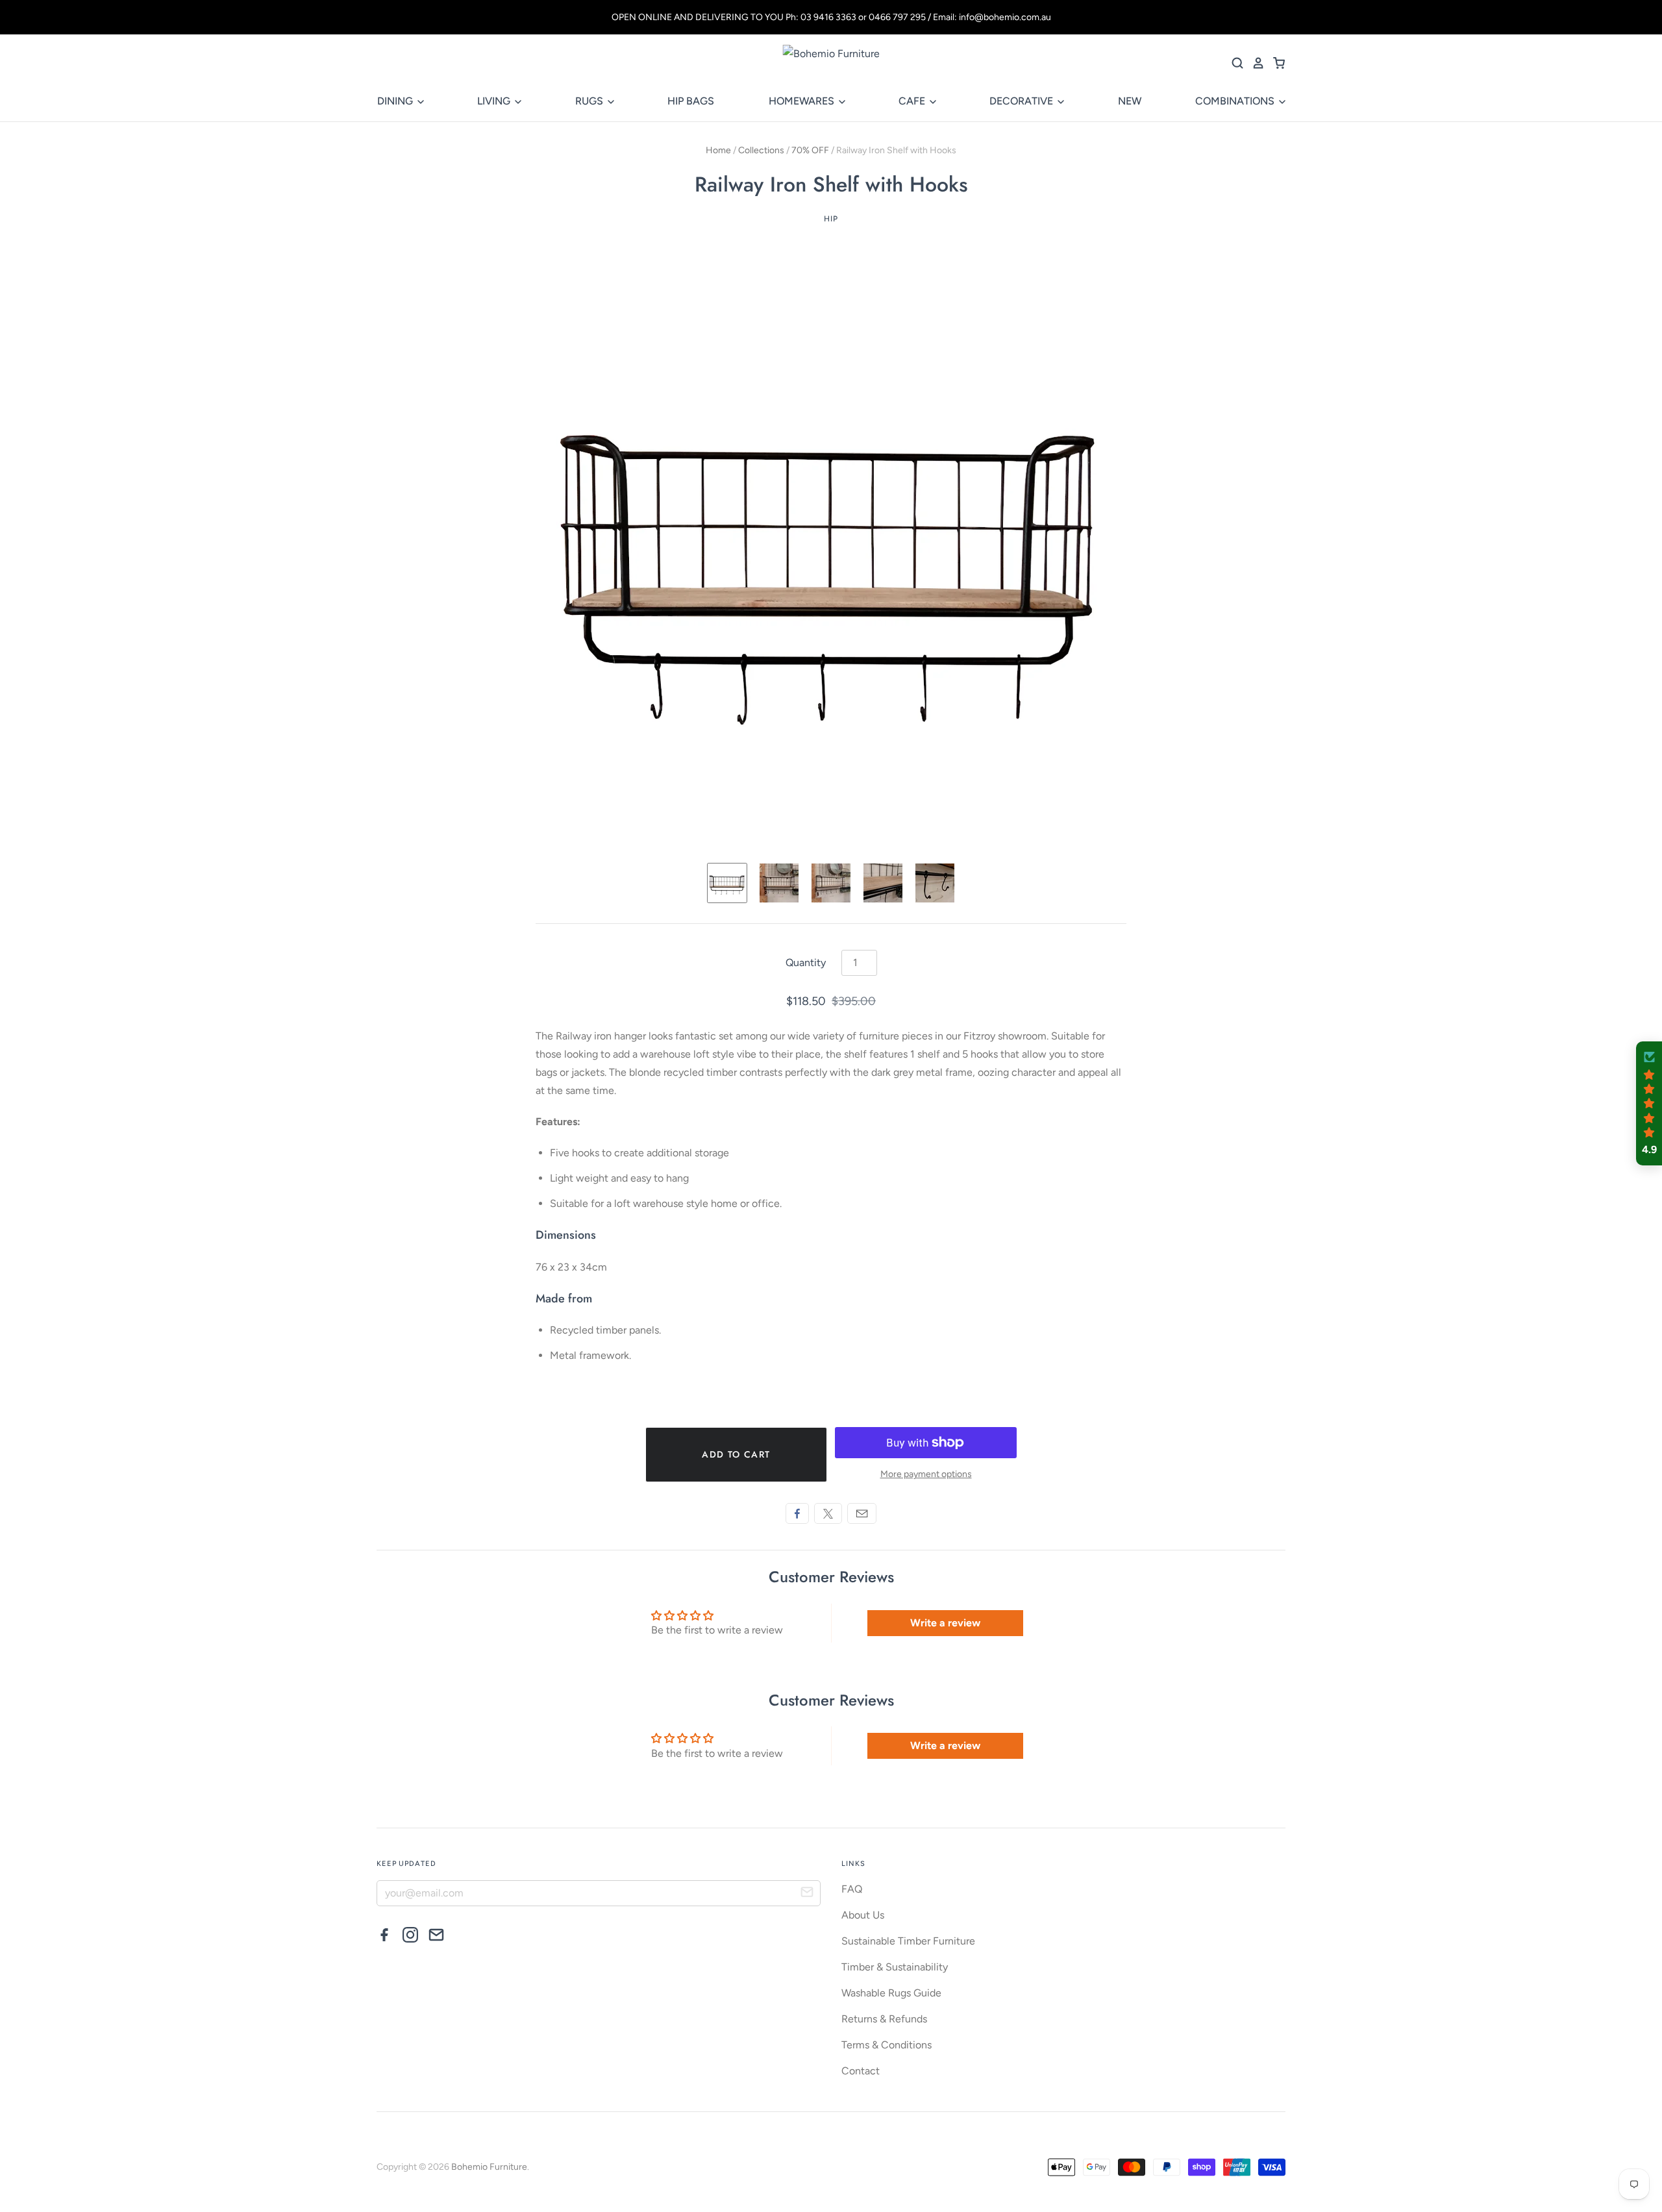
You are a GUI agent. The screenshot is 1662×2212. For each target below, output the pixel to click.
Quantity (806, 963)
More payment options (926, 1474)
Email (862, 1513)
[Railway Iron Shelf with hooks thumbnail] (727, 883)
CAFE (913, 101)
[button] (1649, 1104)
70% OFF (810, 150)
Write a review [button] (945, 1623)
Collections (761, 150)
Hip (831, 219)
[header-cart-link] (1275, 63)
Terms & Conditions (887, 2045)
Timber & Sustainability (895, 1967)
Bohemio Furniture (489, 2167)
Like (797, 1513)
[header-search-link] (1234, 63)
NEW (1130, 101)
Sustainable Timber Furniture (908, 1941)
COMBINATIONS (1236, 101)
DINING (396, 101)
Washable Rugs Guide (891, 1993)
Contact (861, 2071)
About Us (863, 1915)
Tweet (828, 1513)
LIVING (495, 101)
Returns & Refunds (884, 2019)
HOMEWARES (803, 101)
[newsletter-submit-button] (807, 1894)
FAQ (852, 1889)
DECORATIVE (1023, 101)
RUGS (590, 101)
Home (718, 150)
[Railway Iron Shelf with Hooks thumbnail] (779, 883)
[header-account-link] (1254, 63)
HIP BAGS (691, 101)
